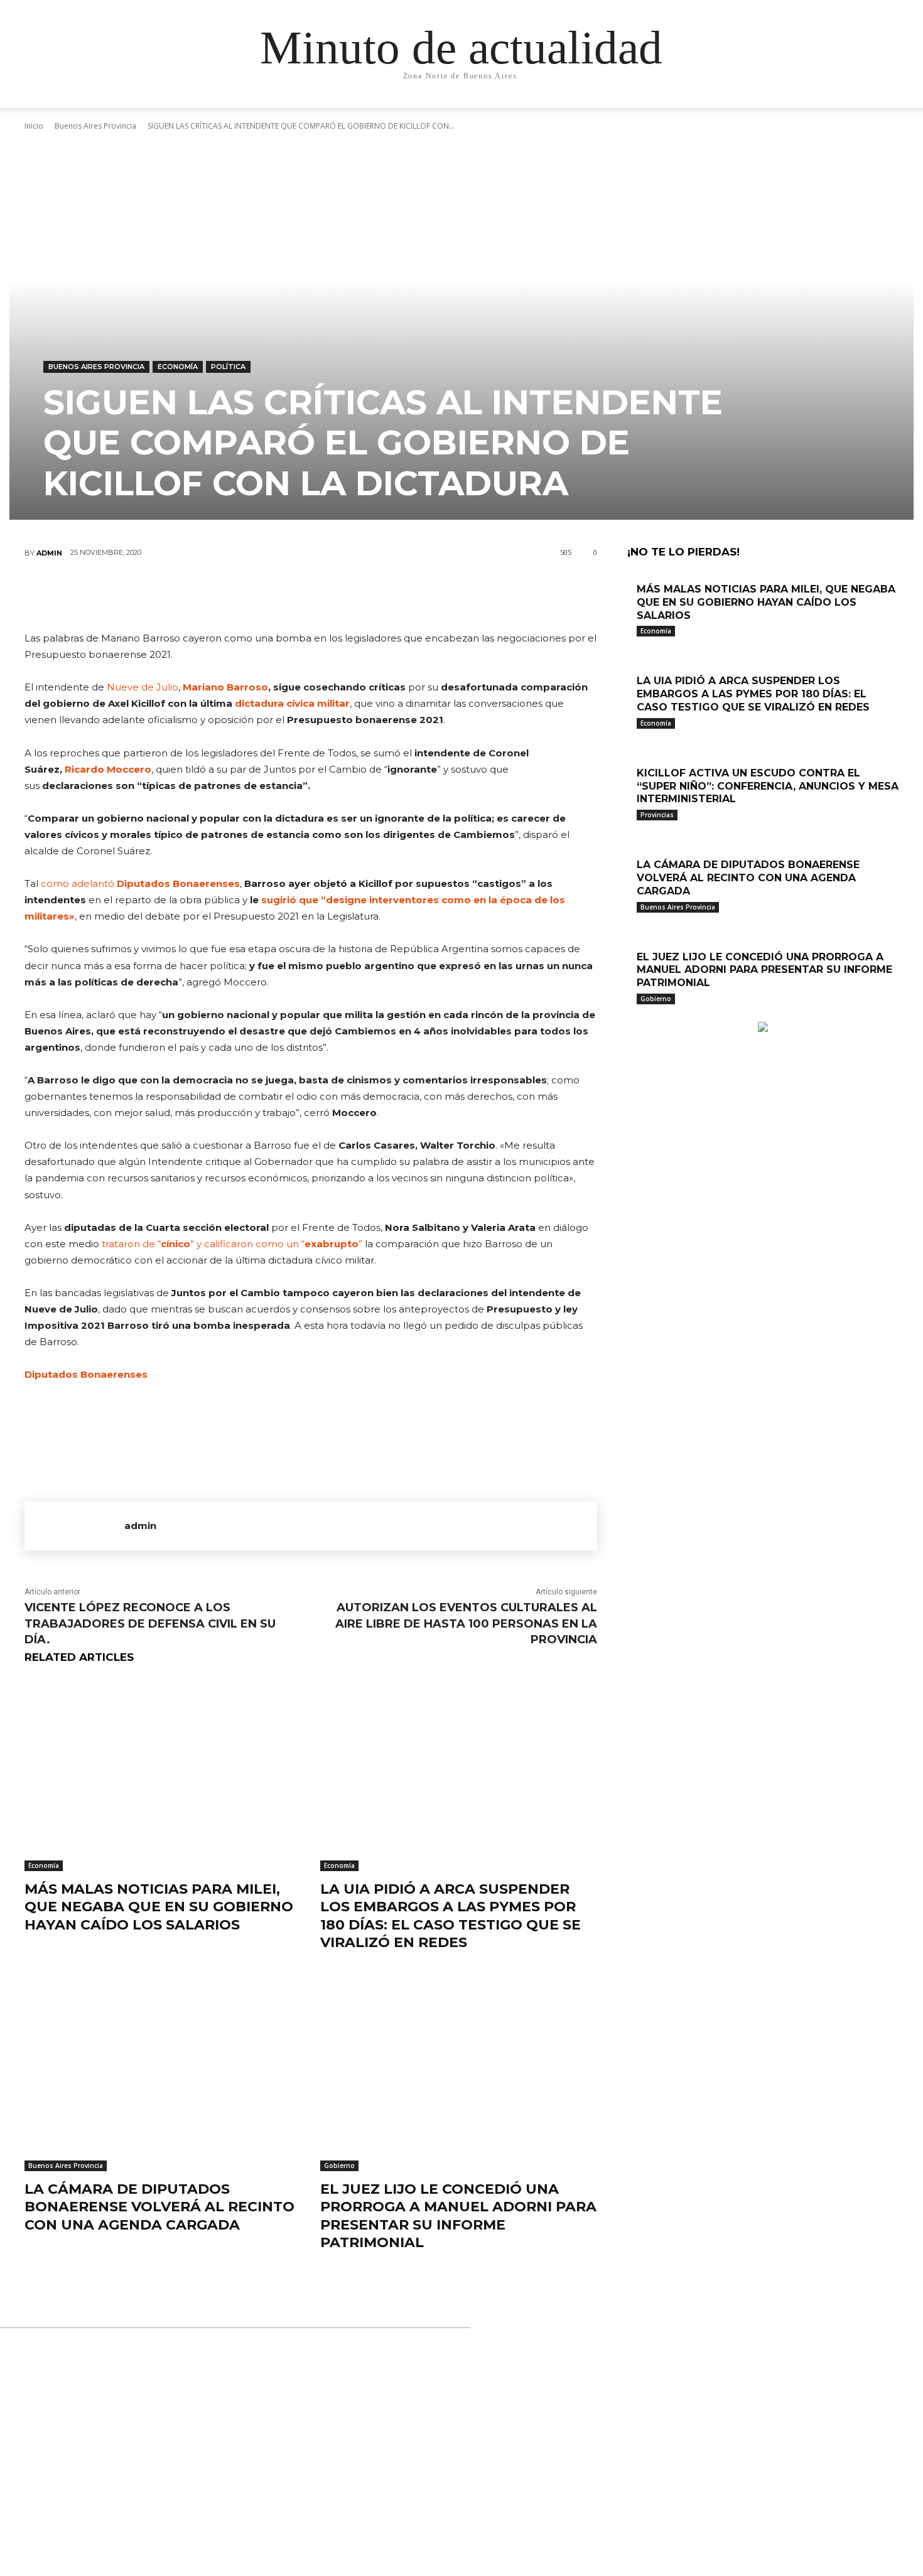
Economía (178, 367)
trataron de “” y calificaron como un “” (232, 1244)
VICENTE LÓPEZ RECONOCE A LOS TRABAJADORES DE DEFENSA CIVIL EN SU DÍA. (150, 1623)
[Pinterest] (310, 594)
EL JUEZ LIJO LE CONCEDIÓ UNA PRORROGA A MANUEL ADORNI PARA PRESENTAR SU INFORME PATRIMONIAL (458, 2216)
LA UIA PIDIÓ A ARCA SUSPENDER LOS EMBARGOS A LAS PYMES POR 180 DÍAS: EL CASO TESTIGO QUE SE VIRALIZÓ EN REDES (451, 1916)
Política (228, 367)
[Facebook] (235, 594)
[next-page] (638, 1015)
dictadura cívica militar (292, 703)
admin (49, 553)
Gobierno (339, 2165)
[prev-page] (631, 1015)
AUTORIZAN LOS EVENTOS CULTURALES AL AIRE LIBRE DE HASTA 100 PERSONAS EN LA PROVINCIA (466, 1623)
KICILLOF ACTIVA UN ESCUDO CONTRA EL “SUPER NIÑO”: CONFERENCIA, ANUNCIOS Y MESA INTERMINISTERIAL (768, 786)
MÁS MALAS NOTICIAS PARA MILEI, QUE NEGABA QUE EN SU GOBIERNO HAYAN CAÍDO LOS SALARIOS (159, 1907)
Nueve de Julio (143, 687)
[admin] (74, 1526)
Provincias (657, 815)
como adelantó (140, 883)
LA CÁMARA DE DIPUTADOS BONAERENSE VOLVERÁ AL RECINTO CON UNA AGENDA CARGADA (159, 2207)
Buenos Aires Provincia (96, 367)
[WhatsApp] (348, 594)
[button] (782, 111)
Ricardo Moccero (108, 769)
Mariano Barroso (225, 687)
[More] (386, 594)
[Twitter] (273, 594)
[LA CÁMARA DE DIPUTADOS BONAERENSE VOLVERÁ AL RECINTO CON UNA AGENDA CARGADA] (163, 2074)
